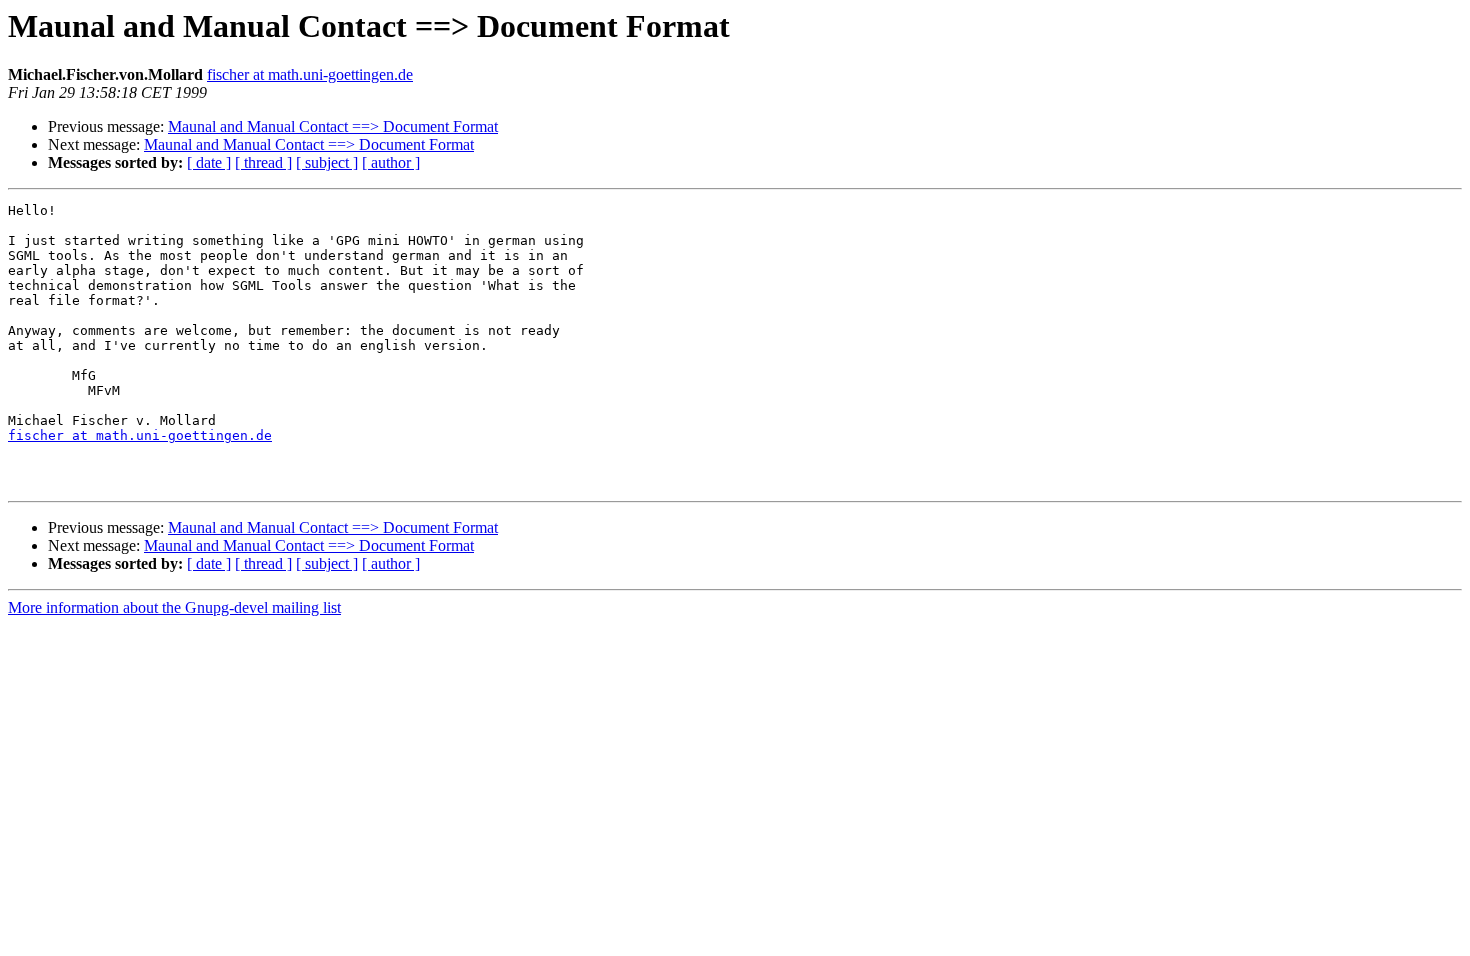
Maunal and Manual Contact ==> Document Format (333, 126)
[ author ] (391, 162)
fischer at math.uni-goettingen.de (310, 74)
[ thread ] (263, 162)
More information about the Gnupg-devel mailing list (174, 607)
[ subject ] (327, 162)
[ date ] (209, 162)
